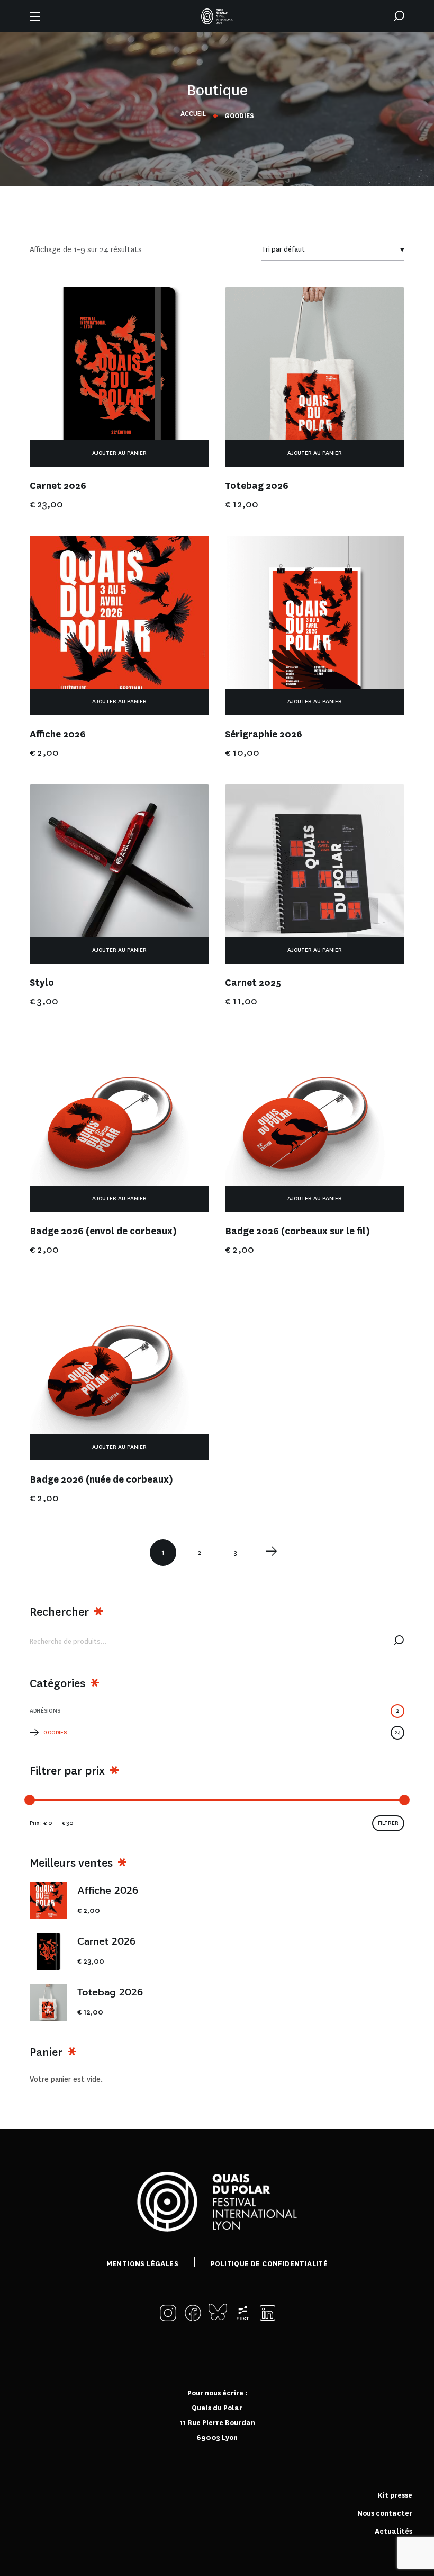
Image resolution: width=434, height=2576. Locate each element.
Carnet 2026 (58, 486)
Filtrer (388, 1823)
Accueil (193, 114)
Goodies (222, 1732)
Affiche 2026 (58, 734)
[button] (399, 16)
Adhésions (214, 1711)
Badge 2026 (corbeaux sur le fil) (297, 1231)
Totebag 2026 (257, 486)
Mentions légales (142, 2264)
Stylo (42, 983)
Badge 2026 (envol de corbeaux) (103, 1231)
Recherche (399, 1642)
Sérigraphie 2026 (264, 734)
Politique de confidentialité (269, 2264)
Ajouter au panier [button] (119, 453)
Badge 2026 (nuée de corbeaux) (101, 1480)
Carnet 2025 (253, 983)
